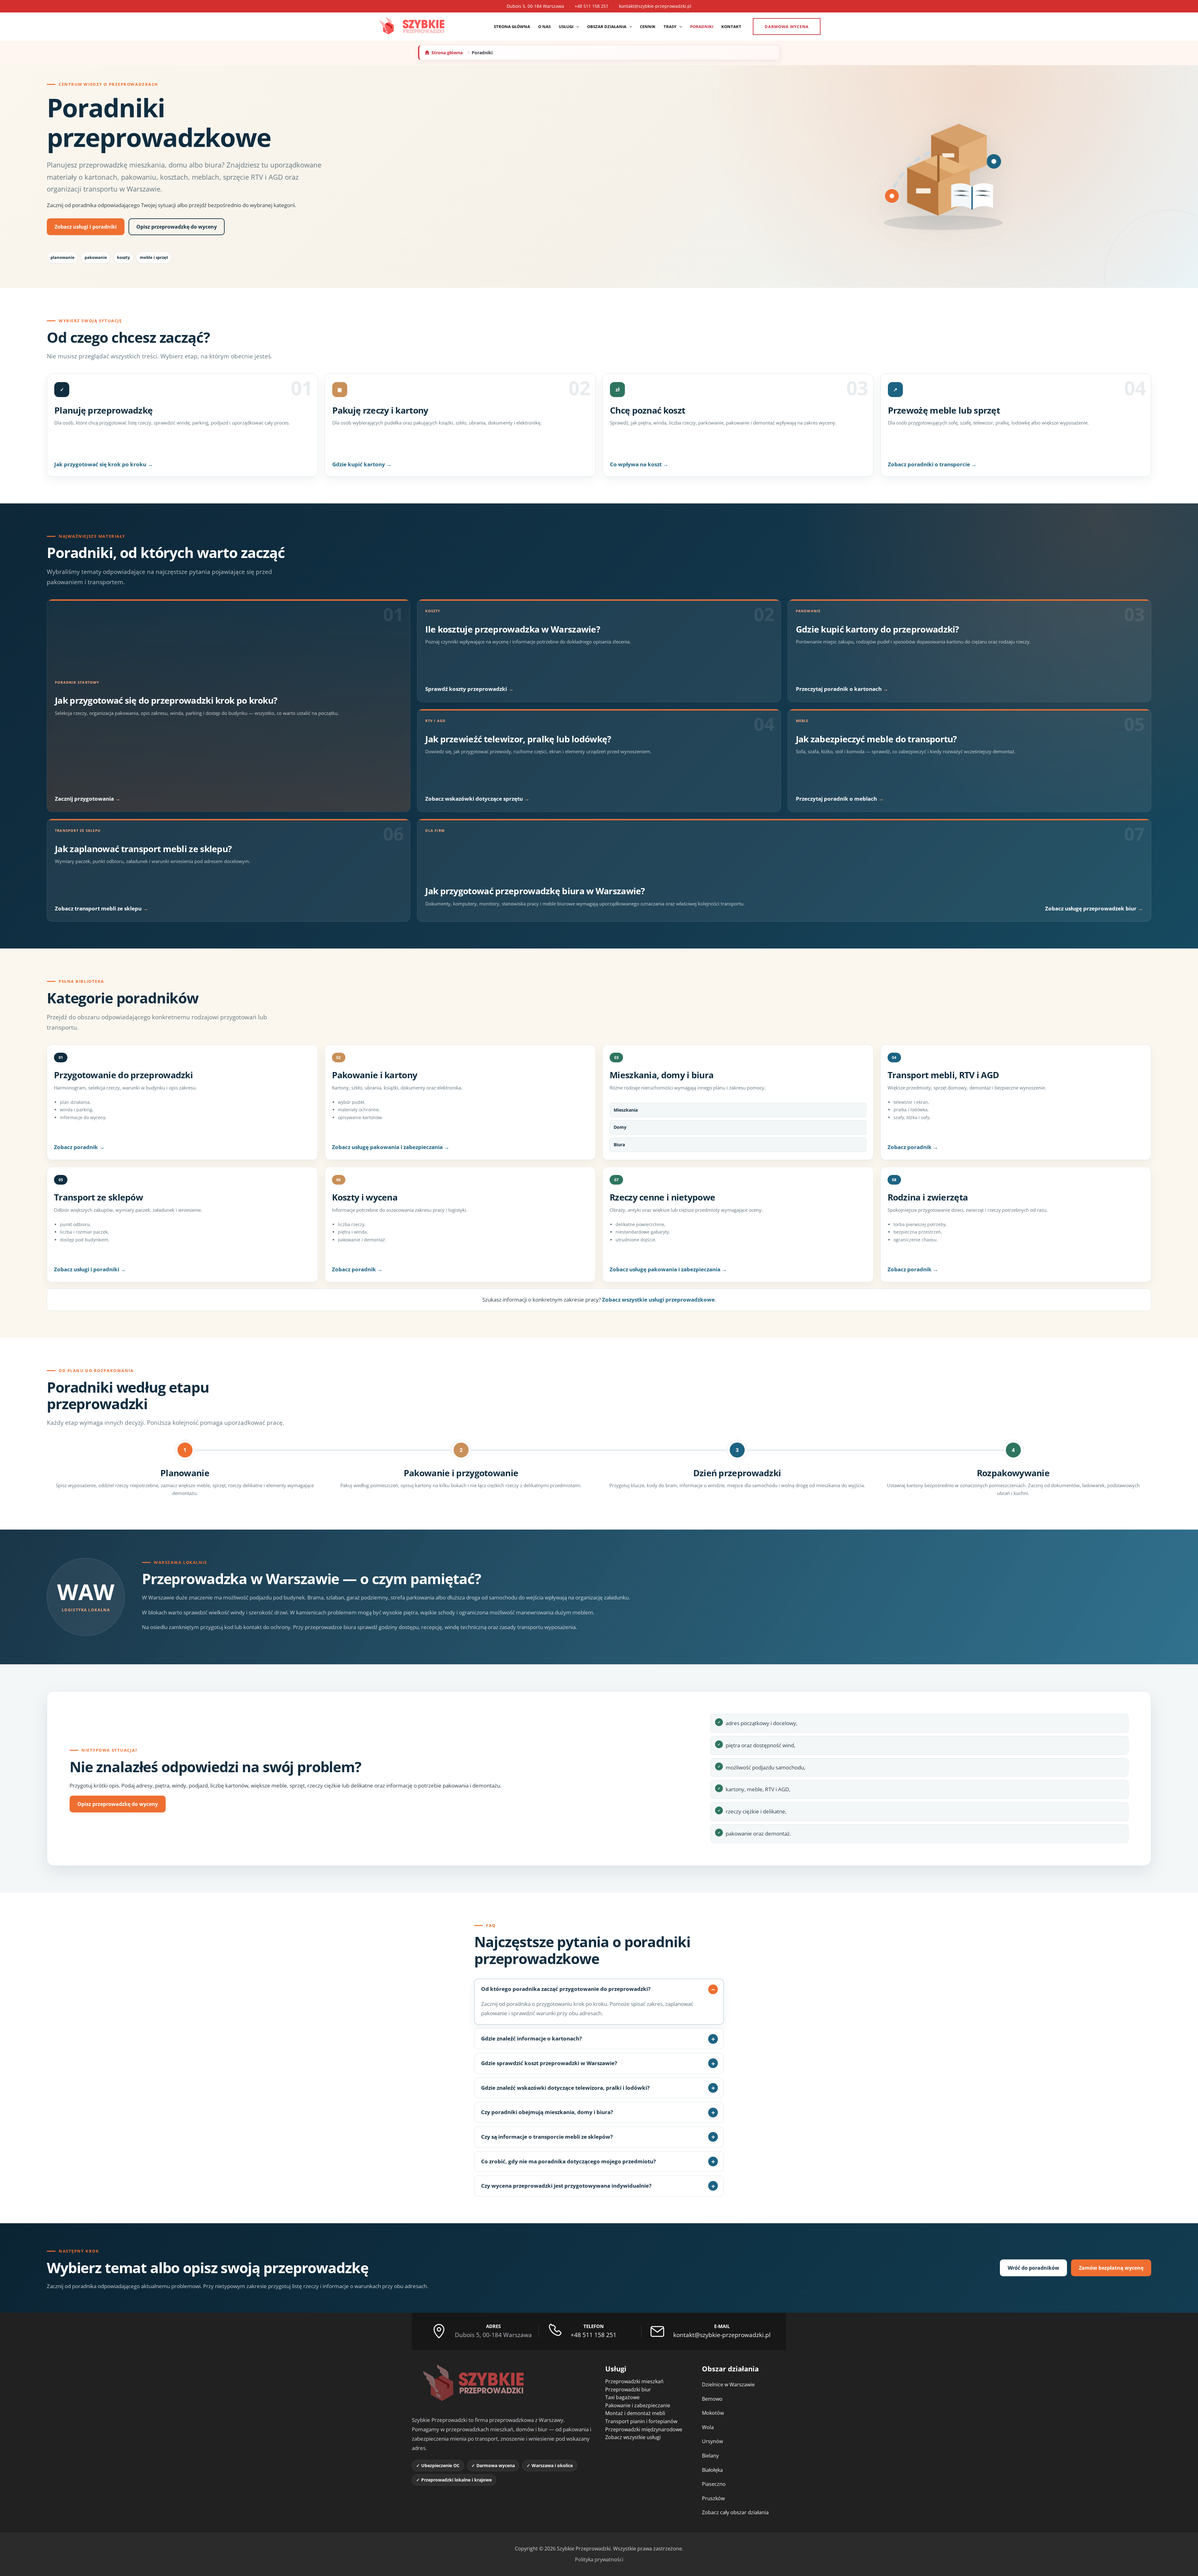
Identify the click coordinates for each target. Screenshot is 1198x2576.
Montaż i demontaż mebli (635, 2413)
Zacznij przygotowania (85, 799)
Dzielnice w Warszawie (728, 2384)
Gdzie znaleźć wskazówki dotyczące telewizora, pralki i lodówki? (565, 2088)
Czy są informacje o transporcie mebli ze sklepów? (547, 2137)
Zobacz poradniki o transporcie (930, 464)
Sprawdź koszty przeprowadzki (467, 689)
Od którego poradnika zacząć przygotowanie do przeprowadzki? (566, 1989)
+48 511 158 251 (592, 6)
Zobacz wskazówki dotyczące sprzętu (475, 799)
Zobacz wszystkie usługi (633, 2437)
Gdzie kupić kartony (359, 464)
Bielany (710, 2456)
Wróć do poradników (1033, 2268)
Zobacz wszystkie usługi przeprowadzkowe (658, 1300)
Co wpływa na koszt (636, 464)
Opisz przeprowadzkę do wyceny (177, 227)
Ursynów (712, 2441)
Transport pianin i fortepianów (641, 2421)
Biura (619, 1145)
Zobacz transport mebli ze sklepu (99, 908)
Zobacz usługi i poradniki (86, 227)
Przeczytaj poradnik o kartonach (839, 689)
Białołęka (712, 2470)
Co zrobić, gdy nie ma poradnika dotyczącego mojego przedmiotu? (568, 2161)
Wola (708, 2427)
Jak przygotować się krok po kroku (101, 464)
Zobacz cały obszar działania (735, 2512)
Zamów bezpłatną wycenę (1111, 2268)
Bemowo (712, 2399)
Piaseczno (714, 2484)
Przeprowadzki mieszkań (634, 2381)
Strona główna (447, 53)
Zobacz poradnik (77, 1147)
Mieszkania (626, 1110)
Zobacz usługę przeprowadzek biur (1091, 908)
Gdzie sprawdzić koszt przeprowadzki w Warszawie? (549, 2063)
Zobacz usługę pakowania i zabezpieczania (388, 1147)
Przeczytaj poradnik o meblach (837, 799)
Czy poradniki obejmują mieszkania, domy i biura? (547, 2112)
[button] (576, 27)
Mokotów (713, 2413)
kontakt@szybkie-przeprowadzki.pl (655, 6)
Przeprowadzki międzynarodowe (644, 2429)
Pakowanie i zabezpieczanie (638, 2405)
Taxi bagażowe (622, 2397)
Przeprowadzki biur (628, 2389)
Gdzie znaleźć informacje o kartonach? (531, 2038)
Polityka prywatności (599, 2559)
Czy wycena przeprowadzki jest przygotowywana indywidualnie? (566, 2186)
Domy (620, 1127)
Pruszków (713, 2498)
